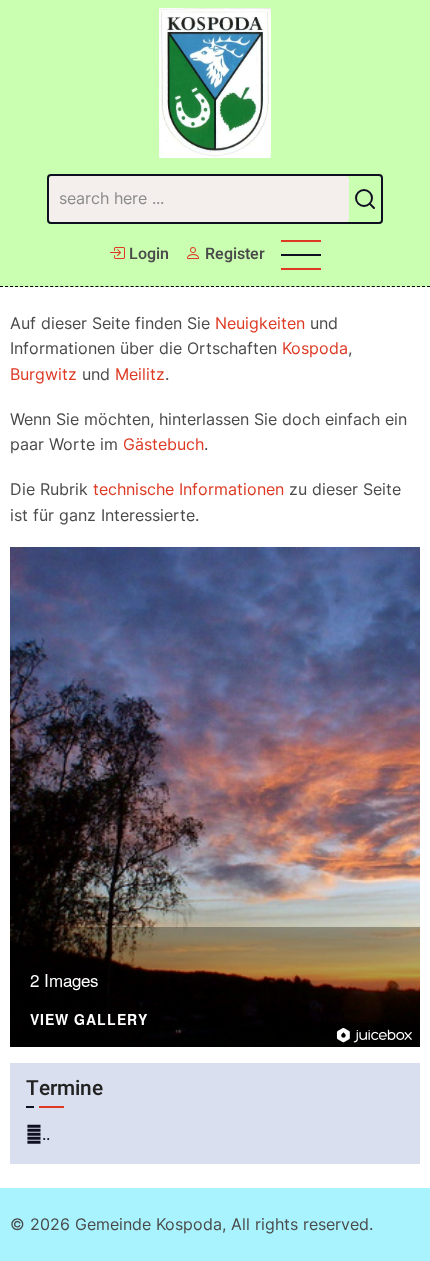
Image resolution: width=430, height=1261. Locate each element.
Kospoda (315, 348)
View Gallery (89, 1020)
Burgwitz (43, 374)
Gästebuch (163, 444)
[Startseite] (215, 83)
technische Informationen (188, 489)
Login (147, 254)
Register (233, 254)
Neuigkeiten (260, 323)
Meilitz (140, 374)
